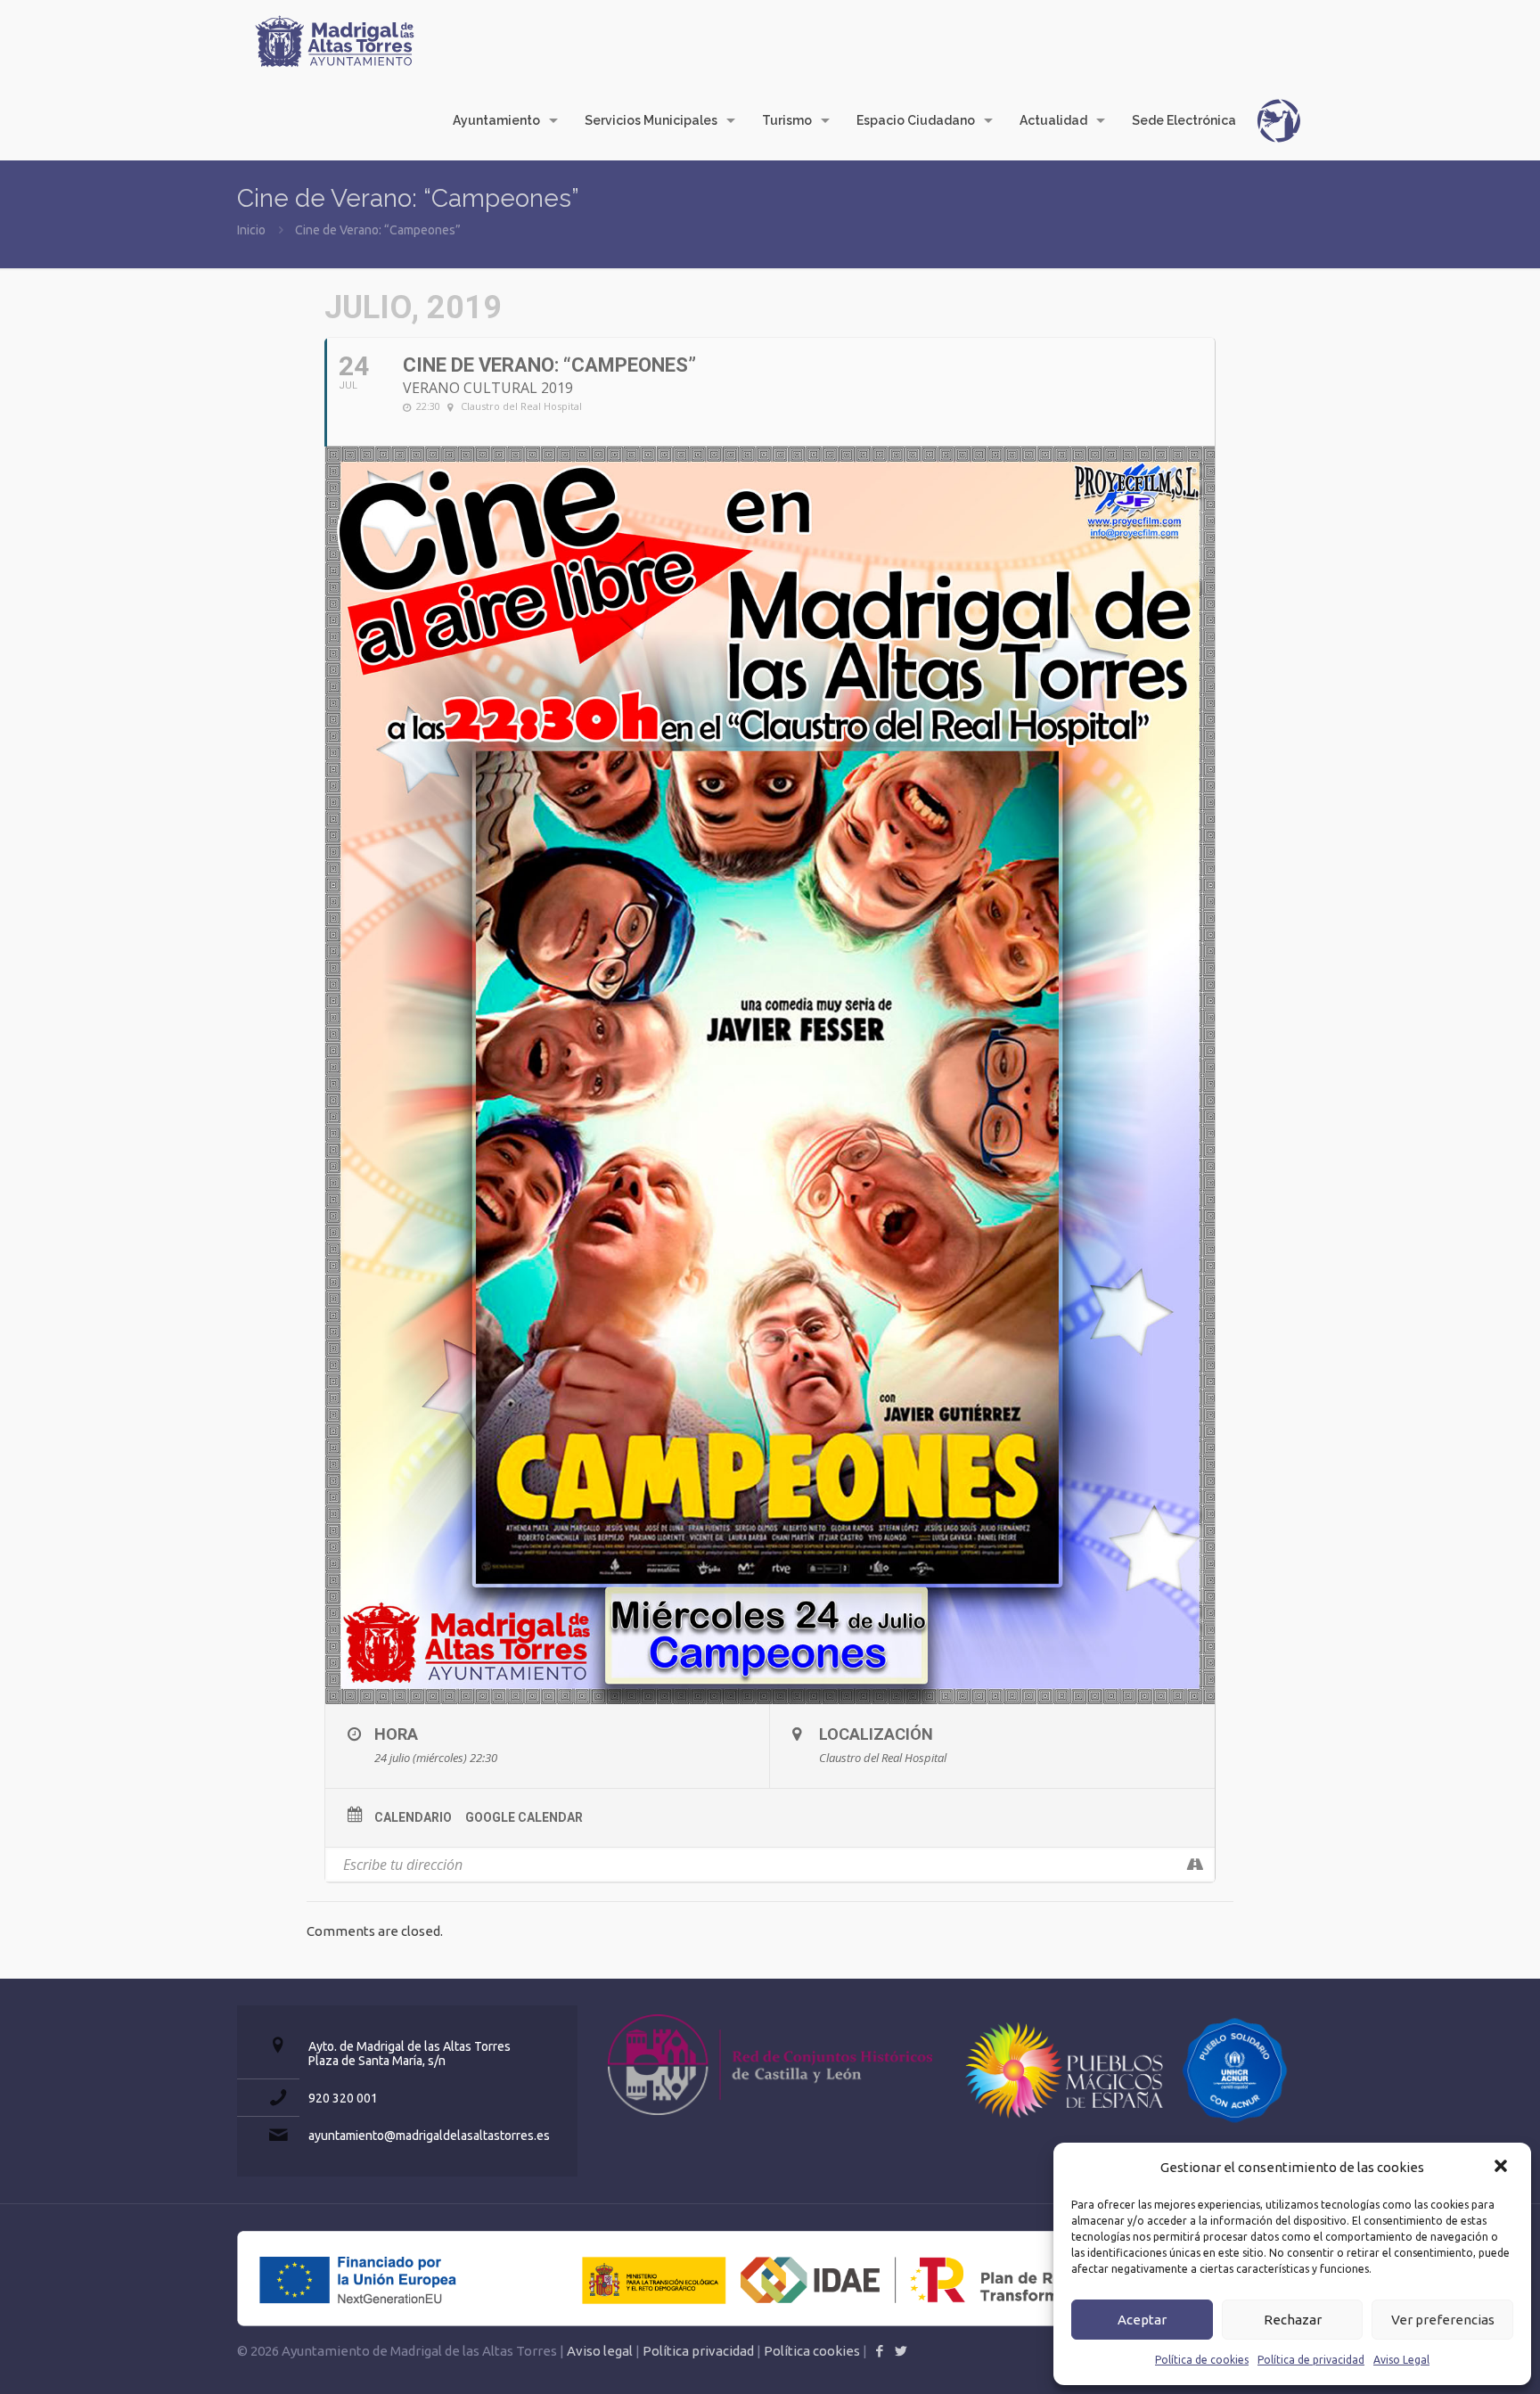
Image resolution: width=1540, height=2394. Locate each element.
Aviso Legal (1401, 2360)
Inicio (251, 230)
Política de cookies (1202, 2360)
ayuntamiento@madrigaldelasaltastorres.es (429, 2136)
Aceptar (1142, 2320)
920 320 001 (343, 2098)
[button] (1503, 2168)
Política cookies (812, 2351)
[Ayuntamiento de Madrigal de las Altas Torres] (335, 40)
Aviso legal (600, 2351)
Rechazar (1293, 2320)
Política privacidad (698, 2351)
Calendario (413, 1817)
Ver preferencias (1443, 2320)
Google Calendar (524, 1817)
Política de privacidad (1311, 2360)
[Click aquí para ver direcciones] (1195, 1865)
